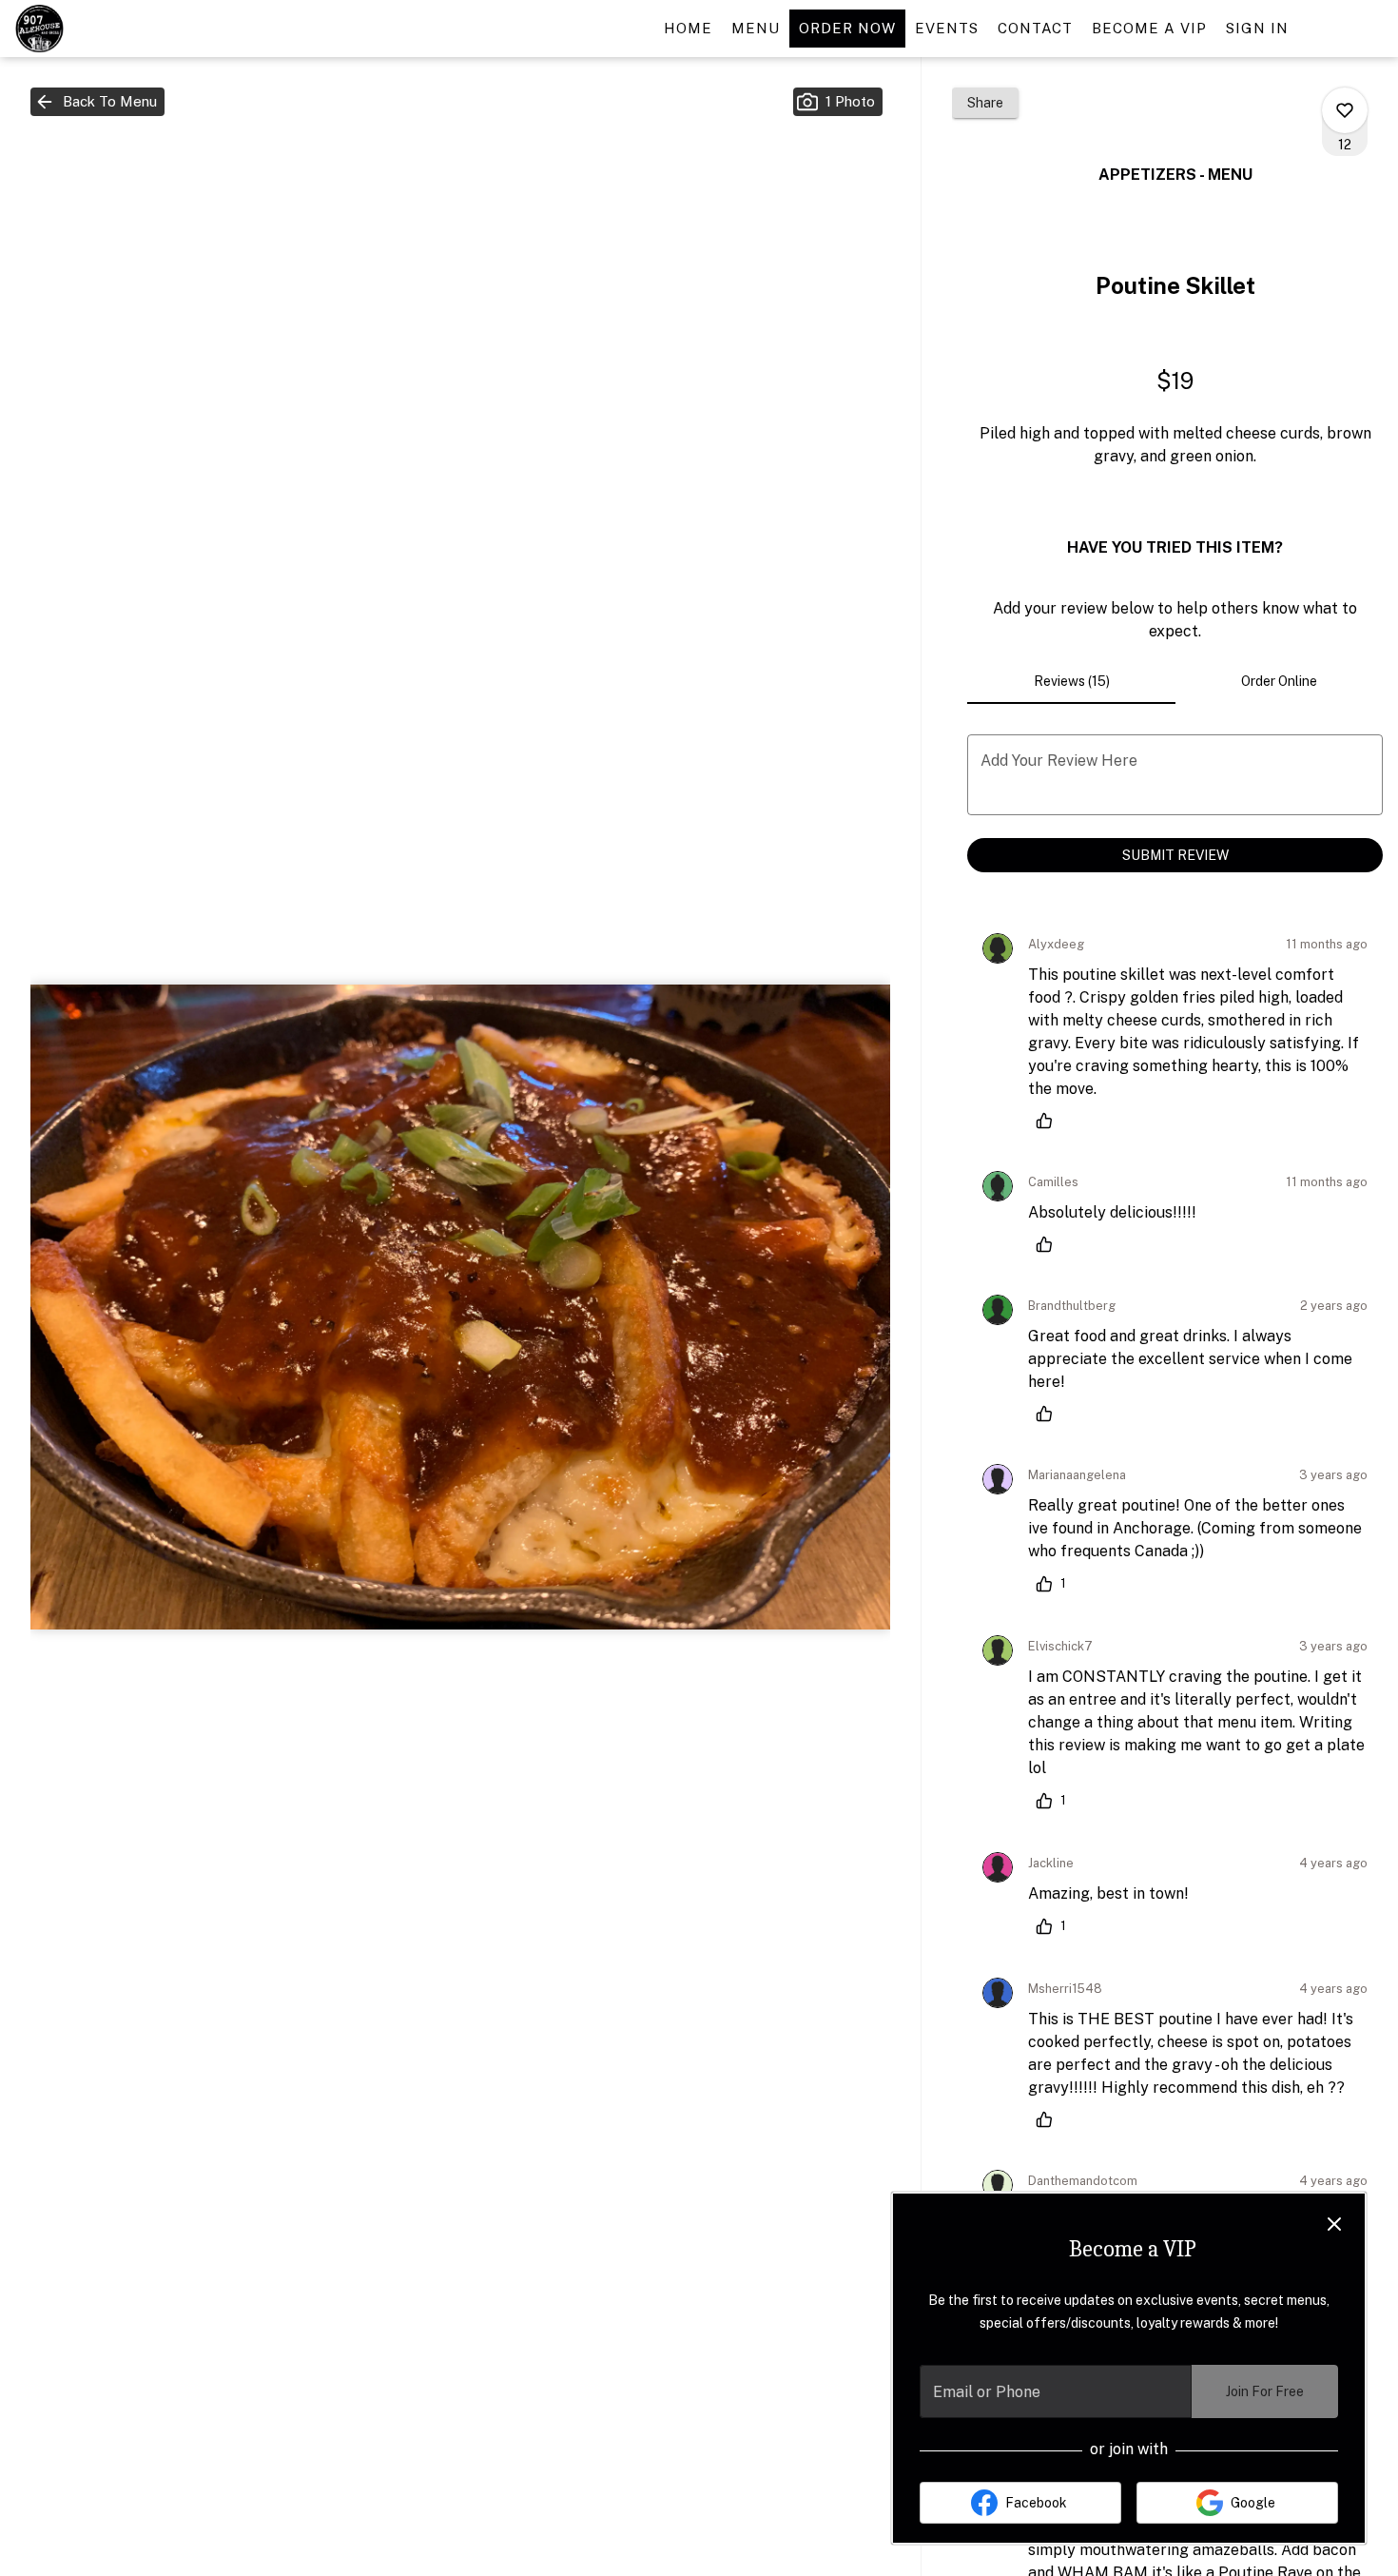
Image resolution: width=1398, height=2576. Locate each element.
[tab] (1071, 681)
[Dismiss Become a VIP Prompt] (1334, 2224)
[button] (97, 102)
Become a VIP (1149, 28)
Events (947, 28)
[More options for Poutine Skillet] (1345, 110)
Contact (1035, 28)
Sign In (1257, 28)
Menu (756, 28)
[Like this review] (1049, 1121)
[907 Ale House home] (101, 29)
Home (688, 28)
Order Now (847, 28)
